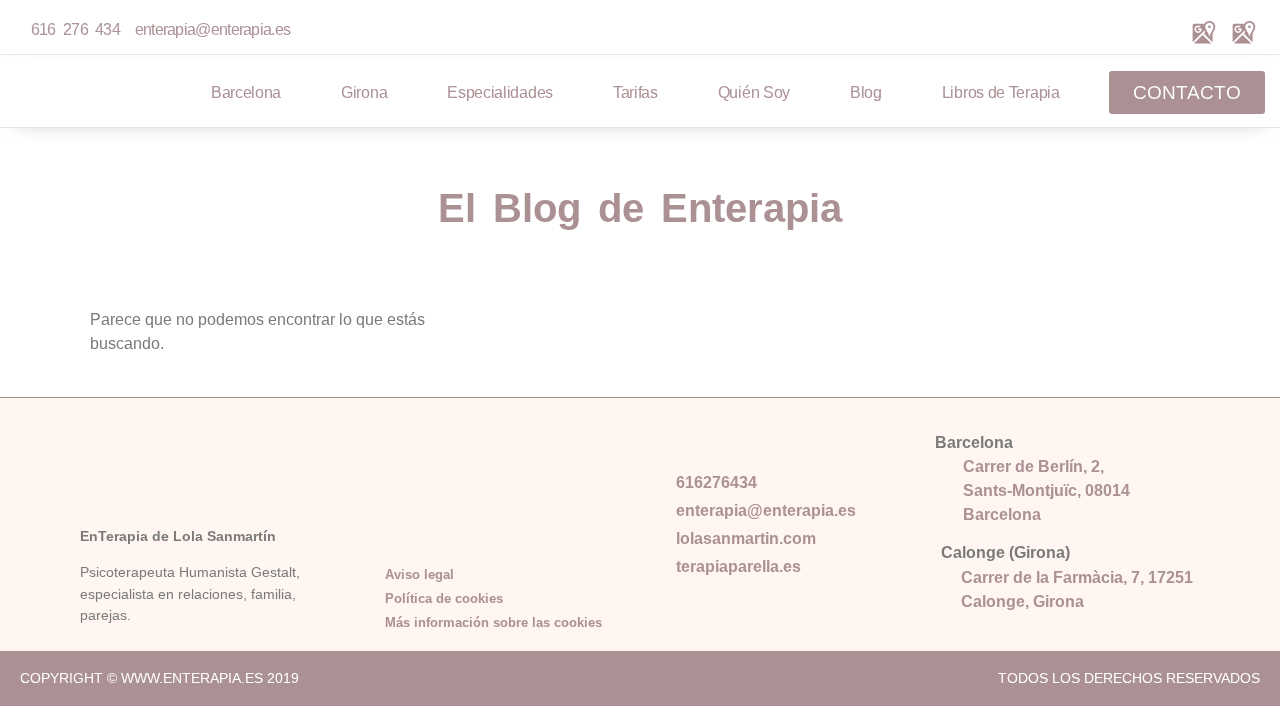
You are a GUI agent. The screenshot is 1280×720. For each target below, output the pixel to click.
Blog (866, 92)
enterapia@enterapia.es (208, 29)
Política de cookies (444, 598)
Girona (364, 92)
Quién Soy (754, 92)
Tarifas (635, 92)
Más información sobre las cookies (493, 622)
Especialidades (500, 92)
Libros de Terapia (1001, 92)
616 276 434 (75, 29)
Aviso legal (419, 574)
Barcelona (246, 92)
